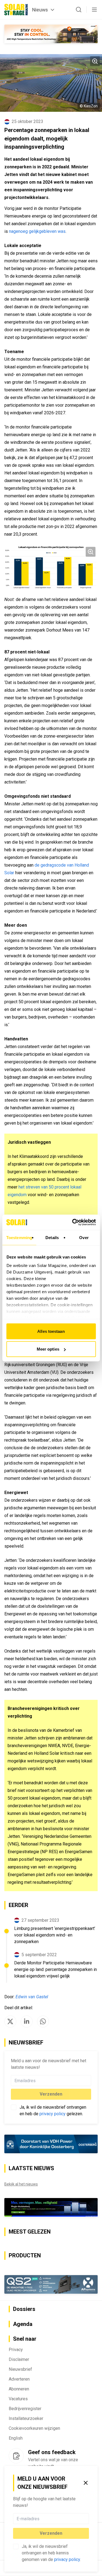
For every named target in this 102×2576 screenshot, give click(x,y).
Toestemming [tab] (19, 1237)
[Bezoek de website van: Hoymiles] (51, 2207)
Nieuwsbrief (20, 2369)
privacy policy (67, 2559)
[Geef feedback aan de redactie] (16, 2456)
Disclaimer (19, 2359)
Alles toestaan (51, 1331)
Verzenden (51, 2533)
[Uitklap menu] (94, 10)
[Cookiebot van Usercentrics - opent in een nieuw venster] (73, 1222)
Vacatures (18, 2399)
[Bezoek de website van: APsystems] (51, 2285)
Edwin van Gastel (32, 1997)
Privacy (16, 2350)
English (16, 2438)
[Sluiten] (86, 2483)
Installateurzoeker (26, 2418)
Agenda (23, 2324)
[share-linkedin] (27, 2022)
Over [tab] (84, 1237)
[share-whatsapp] (43, 2022)
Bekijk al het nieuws (21, 2184)
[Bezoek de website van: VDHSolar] (51, 2144)
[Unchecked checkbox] (16, 2546)
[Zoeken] (79, 10)
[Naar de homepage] (16, 10)
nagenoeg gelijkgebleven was (37, 231)
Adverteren (19, 2379)
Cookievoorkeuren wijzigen (34, 2428)
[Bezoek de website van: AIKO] (51, 34)
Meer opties (48, 1349)
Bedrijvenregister (25, 2409)
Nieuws (40, 10)
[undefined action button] (87, 2519)
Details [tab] (52, 1237)
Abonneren (19, 2389)
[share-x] (10, 2022)
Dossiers (24, 2309)
